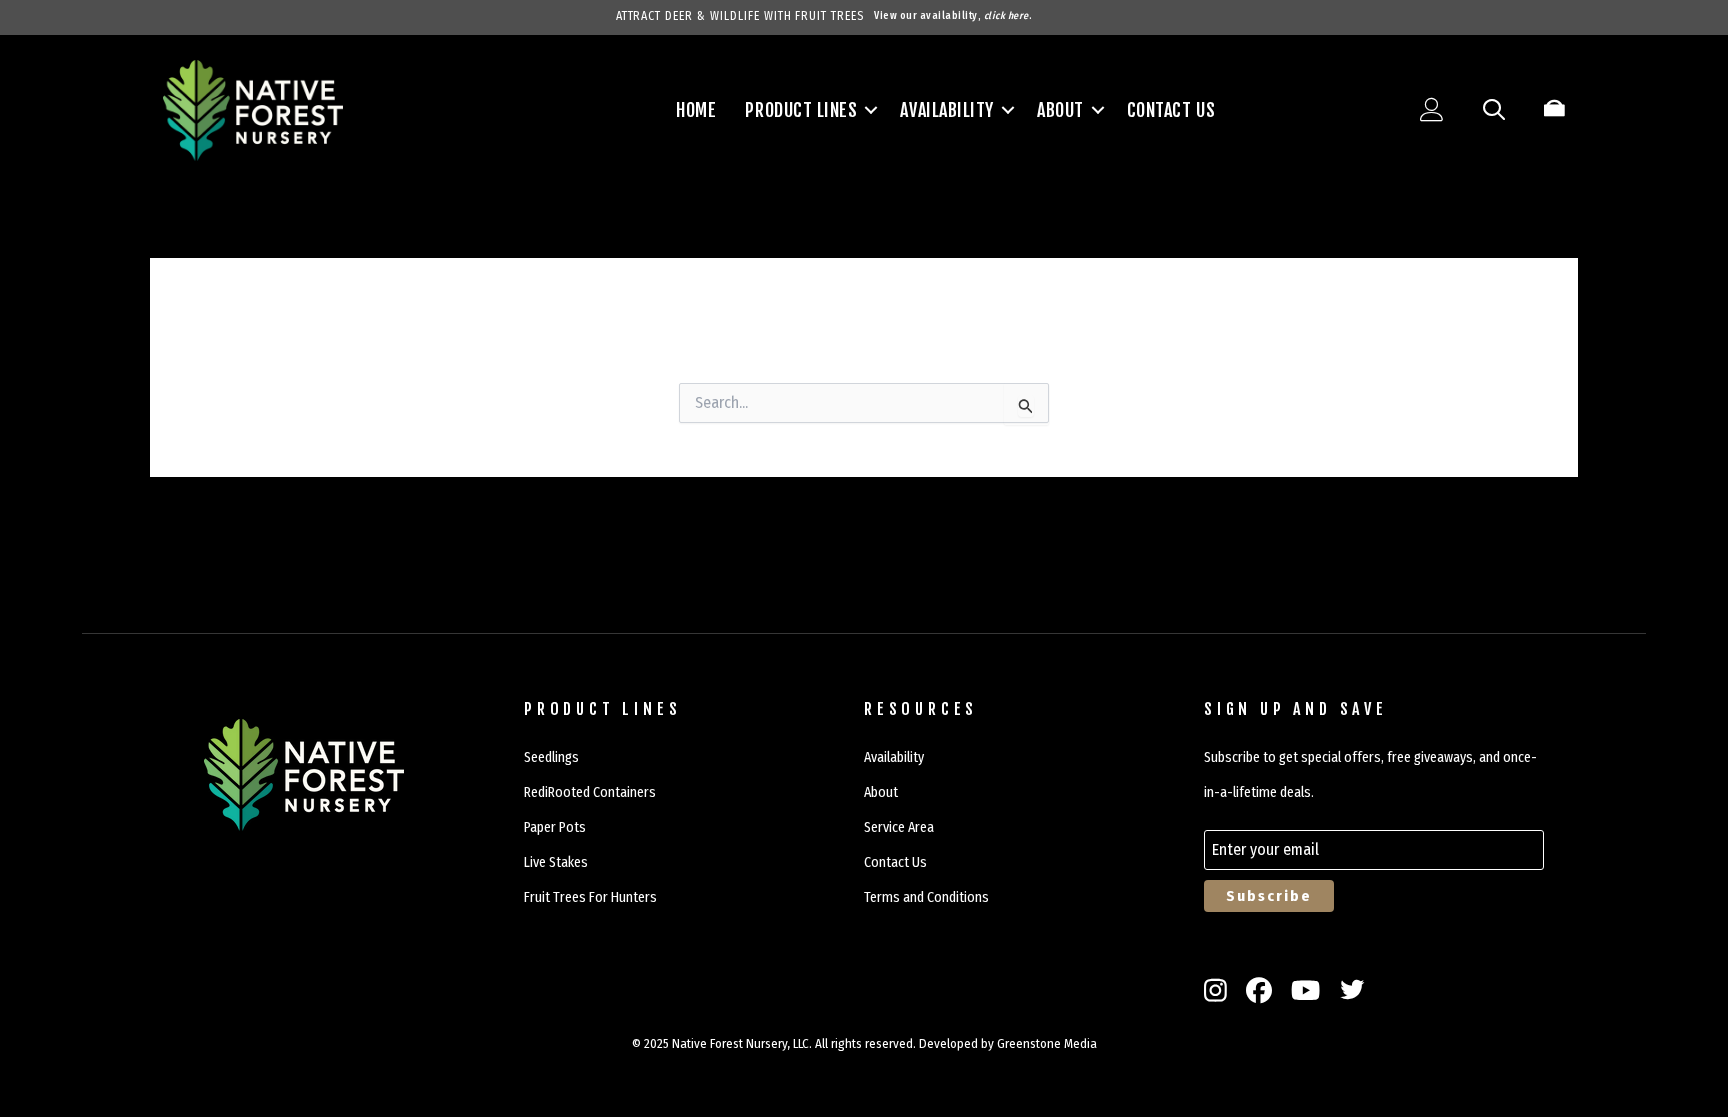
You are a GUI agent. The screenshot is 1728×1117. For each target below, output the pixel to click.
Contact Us (1171, 110)
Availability (946, 110)
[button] (871, 110)
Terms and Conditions (926, 897)
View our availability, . (953, 16)
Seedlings (551, 757)
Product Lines (801, 110)
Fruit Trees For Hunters (590, 897)
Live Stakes (556, 862)
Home (696, 110)
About (1060, 110)
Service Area (899, 827)
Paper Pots (555, 827)
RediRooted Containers (590, 792)
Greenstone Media (1047, 1043)
